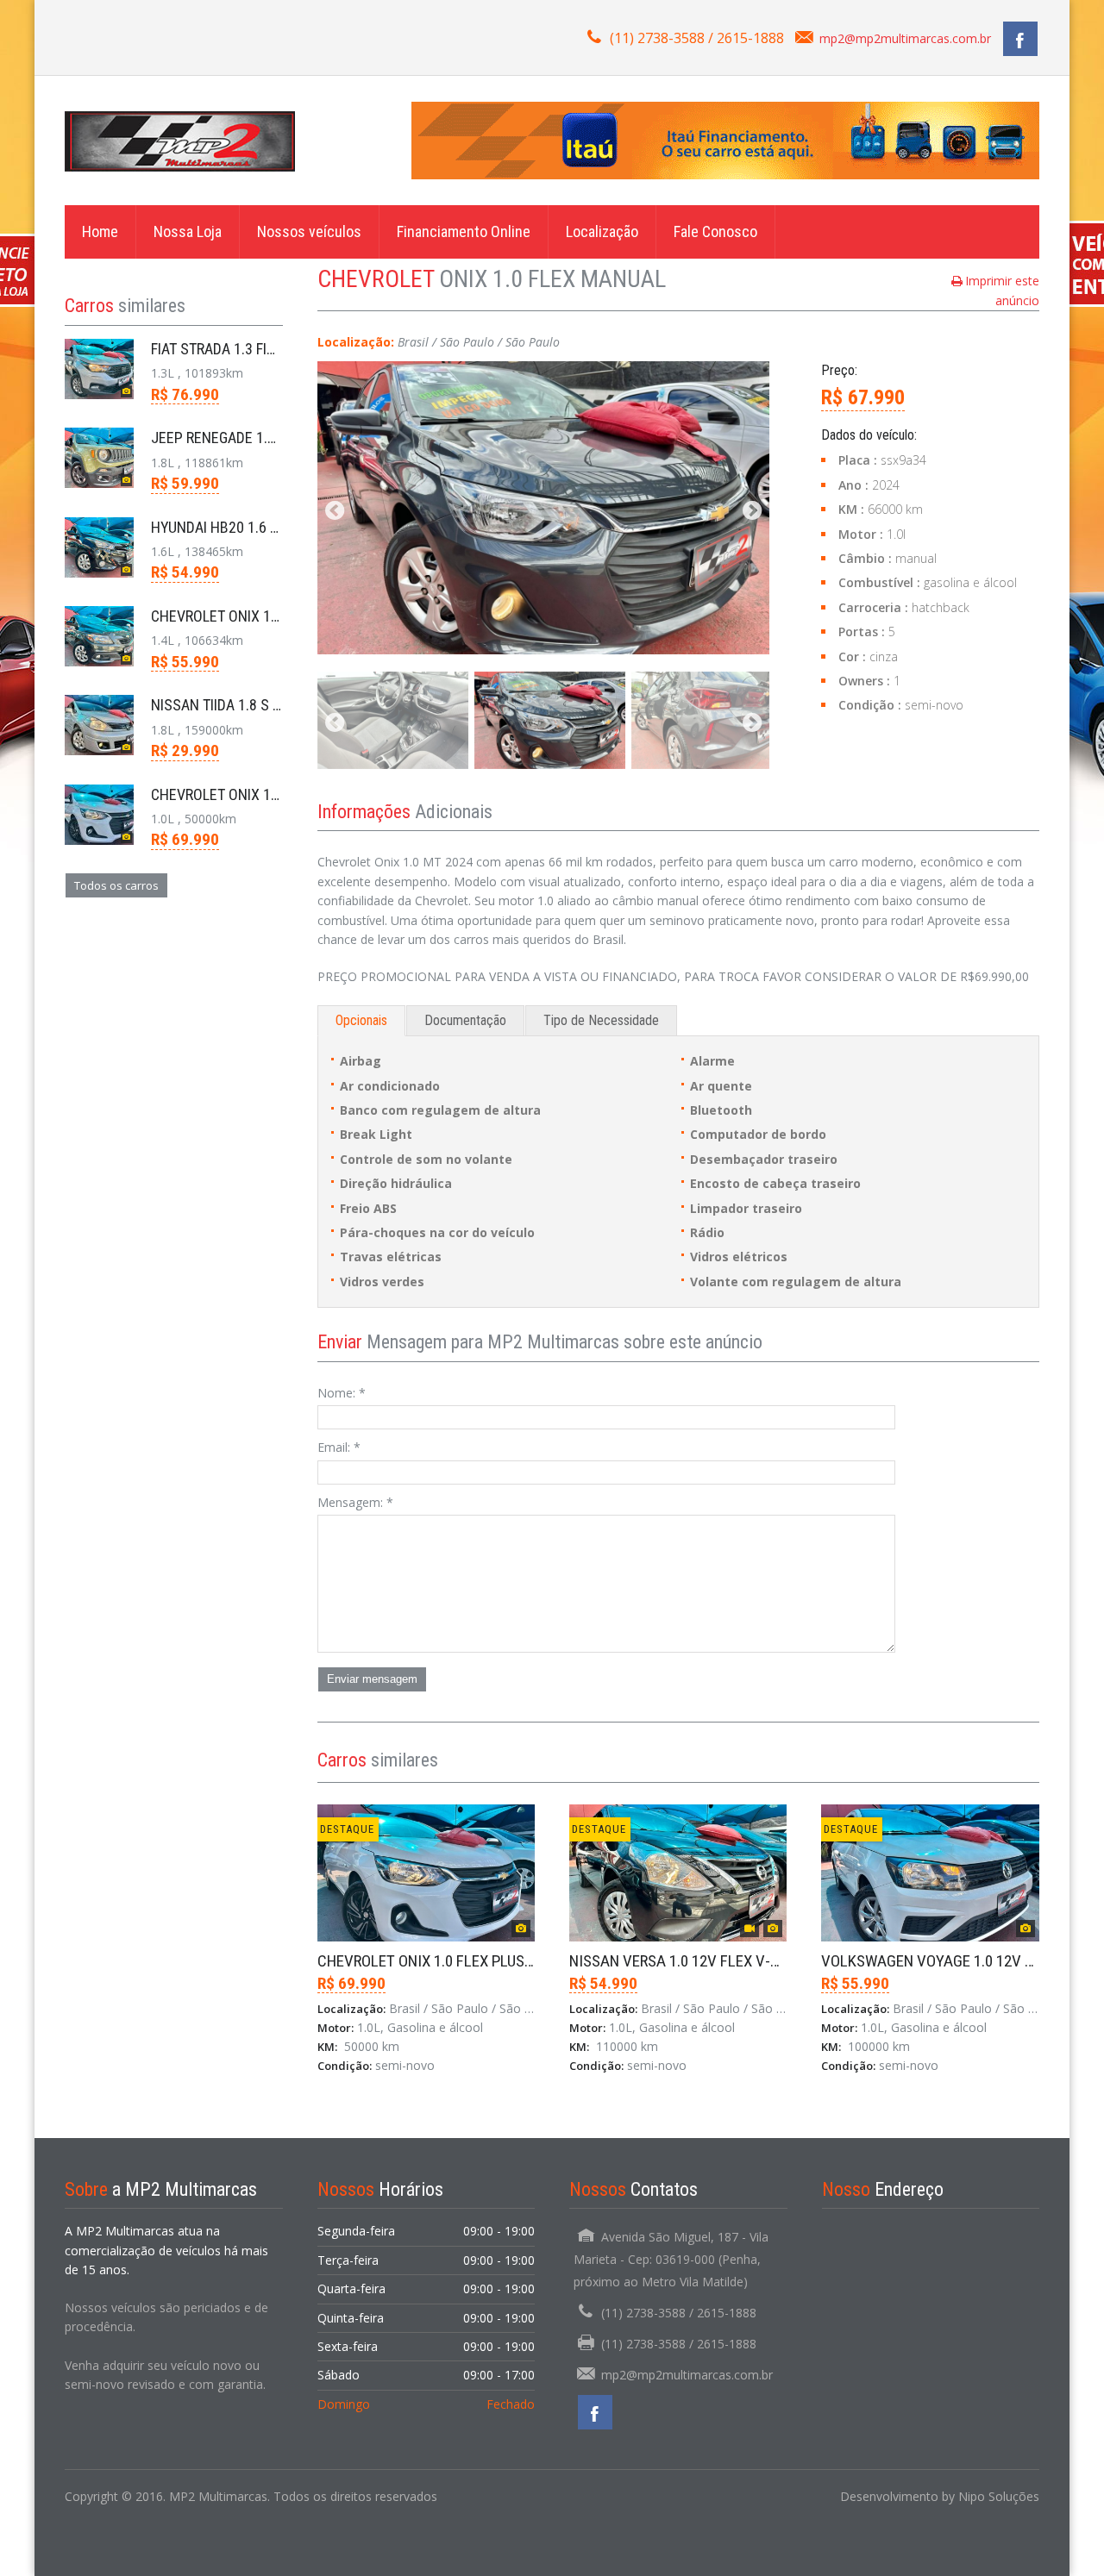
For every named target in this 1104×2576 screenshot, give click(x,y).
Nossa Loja (188, 231)
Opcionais (361, 1020)
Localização (602, 231)
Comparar (362, 2132)
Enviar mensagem (372, 1679)
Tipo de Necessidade (601, 1020)
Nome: (342, 1393)
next (752, 512)
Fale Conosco (715, 231)
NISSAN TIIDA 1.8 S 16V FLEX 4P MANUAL (279, 705)
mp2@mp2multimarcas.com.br (905, 38)
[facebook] (1020, 39)
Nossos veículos (309, 231)
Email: (339, 1447)
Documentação (465, 1020)
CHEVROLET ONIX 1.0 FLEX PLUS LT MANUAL (460, 1961)
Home (100, 231)
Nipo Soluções (999, 2496)
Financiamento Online (464, 231)
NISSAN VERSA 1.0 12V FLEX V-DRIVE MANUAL (719, 1961)
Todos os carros (116, 885)
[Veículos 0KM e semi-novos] (180, 140)
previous (335, 512)
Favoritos (441, 2132)
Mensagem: (355, 1502)
